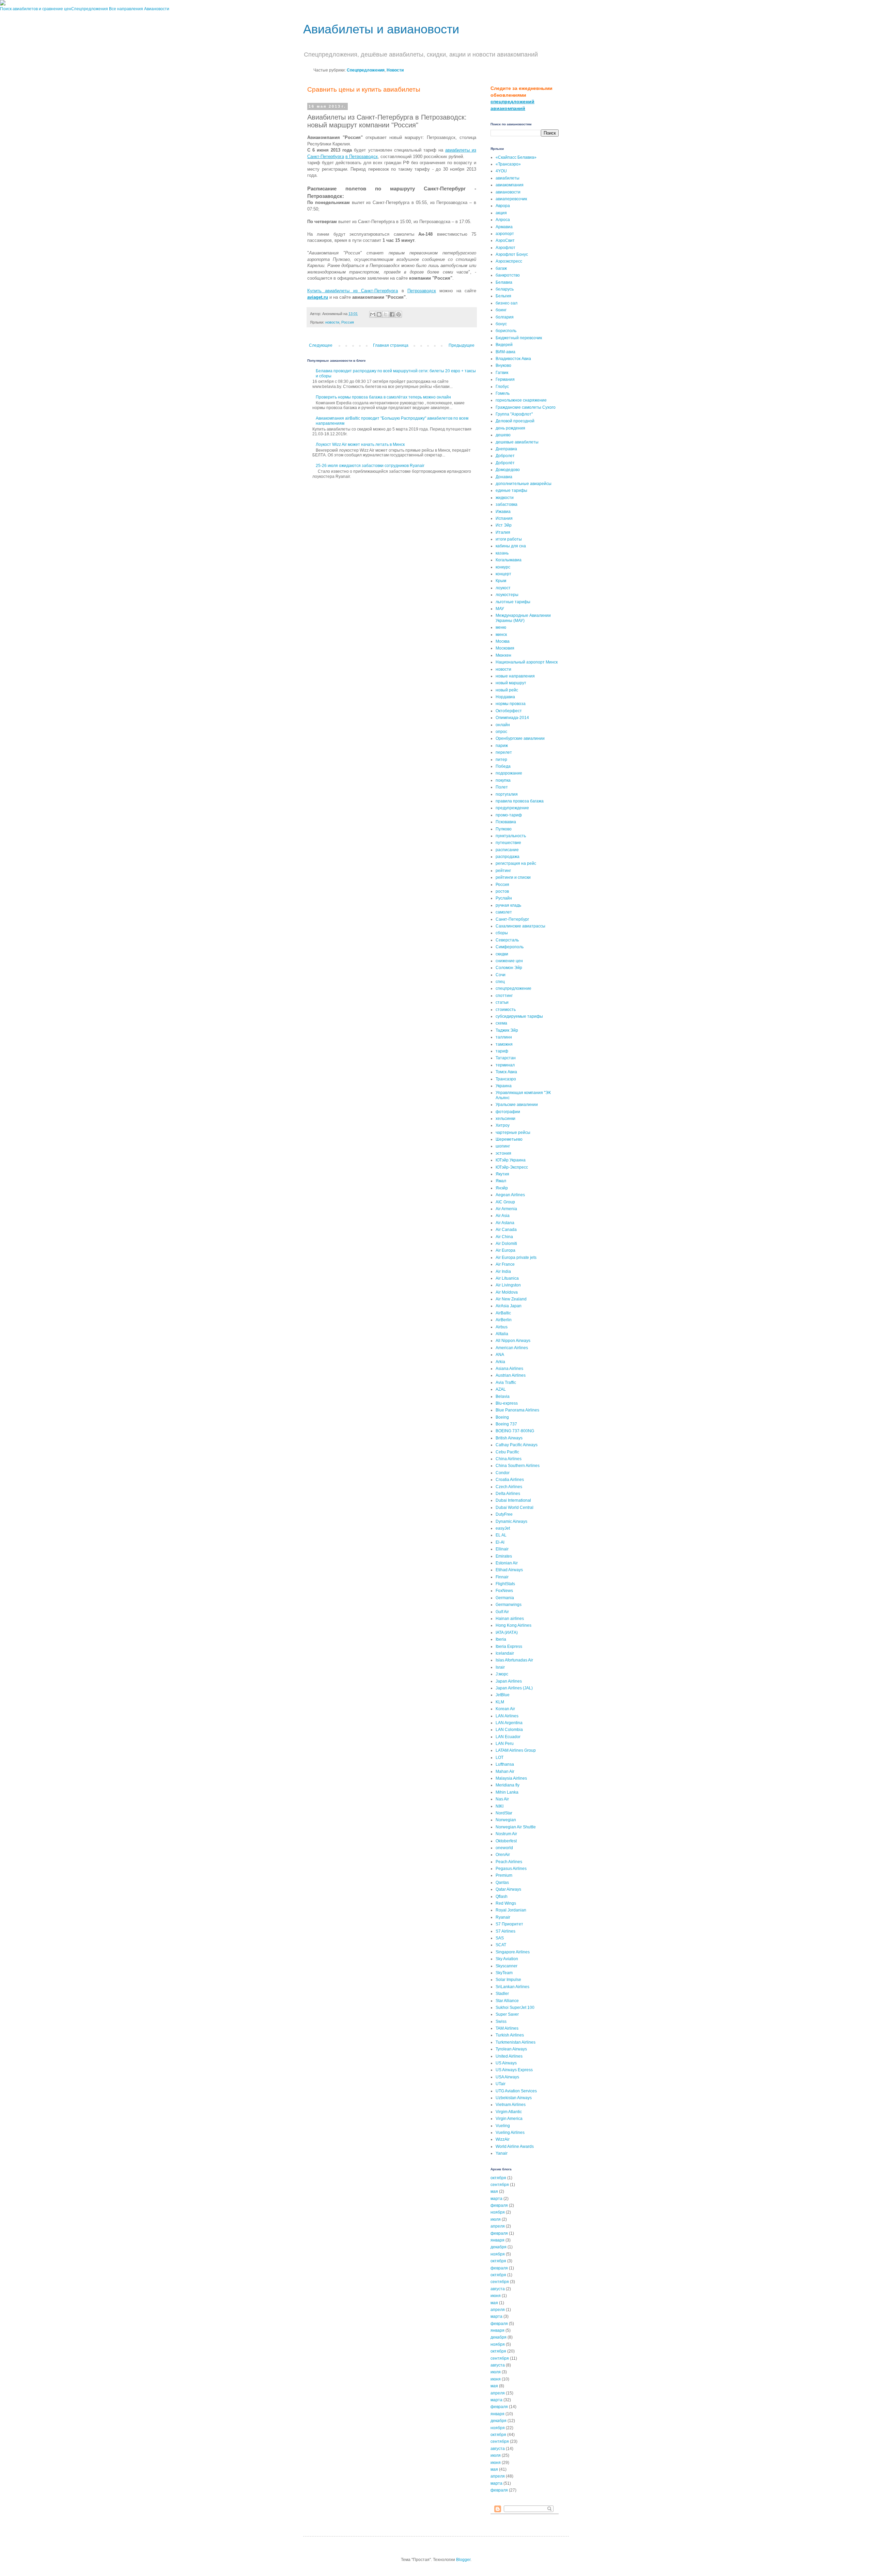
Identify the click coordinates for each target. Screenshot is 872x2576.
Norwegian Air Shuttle (516, 1827)
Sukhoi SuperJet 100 (515, 2008)
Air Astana (505, 1223)
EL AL (501, 1535)
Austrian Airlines (511, 1375)
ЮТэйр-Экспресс (512, 1167)
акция (501, 213)
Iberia (501, 1639)
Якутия (502, 1174)
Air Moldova (507, 1292)
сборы (502, 933)
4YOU (501, 171)
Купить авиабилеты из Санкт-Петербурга (353, 291)
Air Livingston (508, 1285)
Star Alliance (507, 2001)
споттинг (504, 996)
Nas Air (502, 1799)
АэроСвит (505, 240)
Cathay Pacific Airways (517, 1445)
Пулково (504, 829)
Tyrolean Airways (511, 2049)
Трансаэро (506, 1079)
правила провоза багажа (520, 801)
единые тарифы (511, 490)
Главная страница (391, 345)
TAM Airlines (507, 2028)
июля (496, 2219)
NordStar (504, 1813)
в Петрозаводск (362, 157)
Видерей (504, 345)
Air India (503, 1271)
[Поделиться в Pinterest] (399, 314)
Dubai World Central (515, 1508)
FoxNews (504, 1591)
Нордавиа (505, 697)
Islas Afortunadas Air (514, 1660)
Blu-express (507, 1403)
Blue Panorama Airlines (517, 1410)
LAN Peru (505, 1744)
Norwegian (506, 1820)
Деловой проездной (515, 421)
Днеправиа (506, 449)
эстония (503, 1153)
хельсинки (505, 1119)
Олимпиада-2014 (512, 718)
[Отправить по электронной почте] (373, 314)
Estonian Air (507, 1563)
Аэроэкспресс (509, 261)
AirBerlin (504, 1320)
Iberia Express (509, 1646)
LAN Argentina (509, 1723)
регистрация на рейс (516, 863)
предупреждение (512, 808)
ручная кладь (508, 905)
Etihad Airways (509, 1570)
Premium (504, 1875)
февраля (499, 2205)
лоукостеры (507, 595)
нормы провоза (511, 704)
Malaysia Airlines (511, 1778)
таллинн (504, 1037)
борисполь (506, 331)
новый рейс (507, 690)
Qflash (502, 1896)
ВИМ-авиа (505, 352)
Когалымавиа (509, 560)
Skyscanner (507, 1966)
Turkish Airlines (510, 2035)
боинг (501, 310)
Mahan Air (505, 1771)
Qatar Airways (508, 1889)
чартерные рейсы (513, 1133)
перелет (504, 752)
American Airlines (512, 1348)
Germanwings (509, 1605)
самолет (504, 912)
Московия (505, 648)
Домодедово (508, 470)
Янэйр (502, 1188)
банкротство (508, 275)
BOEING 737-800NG (515, 1431)
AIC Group (505, 1202)
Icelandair (505, 1653)
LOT (500, 1758)
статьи (502, 1002)
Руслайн (504, 898)
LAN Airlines (507, 1716)
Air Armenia (506, 1209)
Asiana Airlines (509, 1369)
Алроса (503, 220)
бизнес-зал (507, 303)
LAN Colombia (509, 1730)
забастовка (507, 504)
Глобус (502, 387)
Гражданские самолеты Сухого (526, 407)
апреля (498, 2226)
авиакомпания (510, 185)
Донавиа (504, 477)
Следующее (321, 345)
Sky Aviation (507, 1959)
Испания (504, 518)
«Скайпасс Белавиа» (516, 157)
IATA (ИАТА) (507, 1633)
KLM (500, 1702)
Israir (500, 1667)
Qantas (502, 1883)
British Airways (509, 1438)
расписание (507, 850)
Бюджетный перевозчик (519, 338)
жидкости (505, 498)
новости (332, 322)
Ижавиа (503, 512)
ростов (502, 891)
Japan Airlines (509, 1681)
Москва (503, 641)
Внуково (503, 365)
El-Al (500, 1542)
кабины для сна (511, 546)
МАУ (500, 609)
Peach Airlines (509, 1862)
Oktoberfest (506, 1841)
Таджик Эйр (507, 1030)
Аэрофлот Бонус (512, 254)
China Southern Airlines (518, 1466)
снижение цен (509, 961)
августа (498, 2289)
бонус (501, 324)
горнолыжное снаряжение (521, 400)
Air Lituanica (507, 1278)
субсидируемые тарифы (519, 1016)
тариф (502, 1051)
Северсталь (507, 940)
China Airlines (509, 1459)
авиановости (508, 192)
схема (501, 1023)
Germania (505, 1598)
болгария (505, 317)
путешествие (508, 843)
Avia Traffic (506, 1383)
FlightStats (505, 1584)
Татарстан (506, 1058)
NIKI (500, 1806)
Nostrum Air (506, 1834)
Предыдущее (462, 345)
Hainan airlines (510, 1619)
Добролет (505, 456)
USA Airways (507, 2077)
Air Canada (506, 1230)
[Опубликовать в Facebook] (392, 314)
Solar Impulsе (508, 1980)
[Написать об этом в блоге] (379, 314)
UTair (501, 2084)
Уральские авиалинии (517, 1105)
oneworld (504, 1848)
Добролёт (505, 463)
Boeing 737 (506, 1424)
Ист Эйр (504, 525)
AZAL (501, 1389)
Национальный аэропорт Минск (527, 662)
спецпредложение (513, 988)
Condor (503, 1473)
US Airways (506, 2063)
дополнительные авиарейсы (524, 484)
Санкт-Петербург (512, 919)
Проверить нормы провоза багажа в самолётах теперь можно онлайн (383, 397)
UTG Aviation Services (516, 2091)
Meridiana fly (508, 1785)
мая (494, 2191)
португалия (507, 794)
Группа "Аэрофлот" (514, 414)
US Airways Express (514, 2070)
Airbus (502, 1327)
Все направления (126, 9)
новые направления (515, 676)
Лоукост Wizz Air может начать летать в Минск (360, 444)
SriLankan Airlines (512, 1987)
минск (501, 635)
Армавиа (504, 227)
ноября (498, 2212)
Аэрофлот (505, 248)
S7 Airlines (505, 1931)
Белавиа (504, 282)
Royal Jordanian (511, 1910)
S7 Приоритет (509, 1924)
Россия (348, 322)
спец (500, 982)
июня (496, 2296)
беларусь (505, 289)
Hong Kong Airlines (513, 1625)
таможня (504, 1044)
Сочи (501, 975)
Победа (503, 766)
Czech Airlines (509, 1487)
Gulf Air (502, 1612)
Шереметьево (509, 1139)
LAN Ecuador (508, 1737)
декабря (499, 2247)
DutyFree (504, 1514)
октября (498, 2178)
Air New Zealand (511, 1299)
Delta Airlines (508, 1494)
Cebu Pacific (507, 1452)
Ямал (501, 1181)
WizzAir (503, 2139)
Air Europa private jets (516, 1258)
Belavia (503, 1396)
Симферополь (510, 947)
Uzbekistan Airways (514, 2098)
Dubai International (513, 1500)
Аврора (503, 206)
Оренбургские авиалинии (520, 738)
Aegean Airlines (510, 1195)
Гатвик (502, 373)
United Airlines (509, 2056)
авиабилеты (508, 178)
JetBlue (503, 1695)
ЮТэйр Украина (511, 1160)
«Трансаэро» (508, 164)
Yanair (502, 2153)
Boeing (502, 1417)
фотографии (508, 1112)
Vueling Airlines (510, 2133)
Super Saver (507, 2014)
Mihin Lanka (507, 1792)
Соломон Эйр (509, 968)
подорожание (509, 773)
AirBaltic (503, 1313)
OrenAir (503, 1855)
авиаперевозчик (511, 199)
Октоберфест (509, 711)
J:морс (502, 1674)
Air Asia (503, 1216)
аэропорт (505, 234)
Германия (505, 379)
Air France (505, 1264)
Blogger (463, 2560)
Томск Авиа (506, 1072)
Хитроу (503, 1125)
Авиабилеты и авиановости (381, 29)
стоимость (506, 1010)
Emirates (504, 1556)
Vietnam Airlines (511, 2105)
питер (501, 760)
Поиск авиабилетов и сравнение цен (36, 9)
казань (502, 553)
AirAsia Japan (509, 1306)
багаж (501, 268)
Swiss (501, 2021)
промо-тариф (509, 815)
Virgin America (509, 2119)
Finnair (502, 1577)
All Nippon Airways (513, 1341)
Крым (501, 581)
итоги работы (509, 539)
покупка (503, 780)
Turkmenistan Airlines (516, 2042)
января (497, 2240)
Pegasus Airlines (511, 1869)
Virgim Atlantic (509, 2112)
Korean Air (505, 1709)
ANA (500, 1355)
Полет (502, 787)
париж (502, 746)
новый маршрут (511, 683)
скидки (502, 954)
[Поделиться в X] (386, 314)
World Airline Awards (515, 2146)
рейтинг (503, 871)
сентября (500, 2185)
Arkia (500, 1362)
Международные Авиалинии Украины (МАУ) (523, 618)
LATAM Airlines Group (516, 1750)
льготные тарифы (513, 602)
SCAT (501, 1945)
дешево (503, 435)
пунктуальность (511, 836)
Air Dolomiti (506, 1244)
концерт (503, 574)
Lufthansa (505, 1764)
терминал (505, 1065)
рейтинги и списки (513, 877)
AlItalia (502, 1334)
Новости (395, 70)
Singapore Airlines (513, 1952)
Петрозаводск (422, 291)
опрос (501, 732)
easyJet (503, 1528)
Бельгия (503, 296)
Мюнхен (503, 655)
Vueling (503, 2126)
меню (501, 627)
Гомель (503, 393)
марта (496, 2199)
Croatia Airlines (510, 1480)
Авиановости (157, 9)
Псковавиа (506, 822)
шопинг (503, 1146)
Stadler (502, 1994)
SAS (500, 1938)
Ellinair (502, 1549)
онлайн (503, 725)
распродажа (508, 857)
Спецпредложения (90, 9)
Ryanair (503, 1917)
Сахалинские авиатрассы (520, 926)
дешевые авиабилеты (517, 442)
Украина (504, 1086)
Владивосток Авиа (513, 359)
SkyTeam (504, 1973)
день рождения (510, 428)
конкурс (503, 567)
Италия (503, 532)
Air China (504, 1237)
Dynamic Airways (511, 1521)
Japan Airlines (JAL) (514, 1688)
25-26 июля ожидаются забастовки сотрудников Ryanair (370, 466)
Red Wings (506, 1903)
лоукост (503, 588)
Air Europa (505, 1250)
